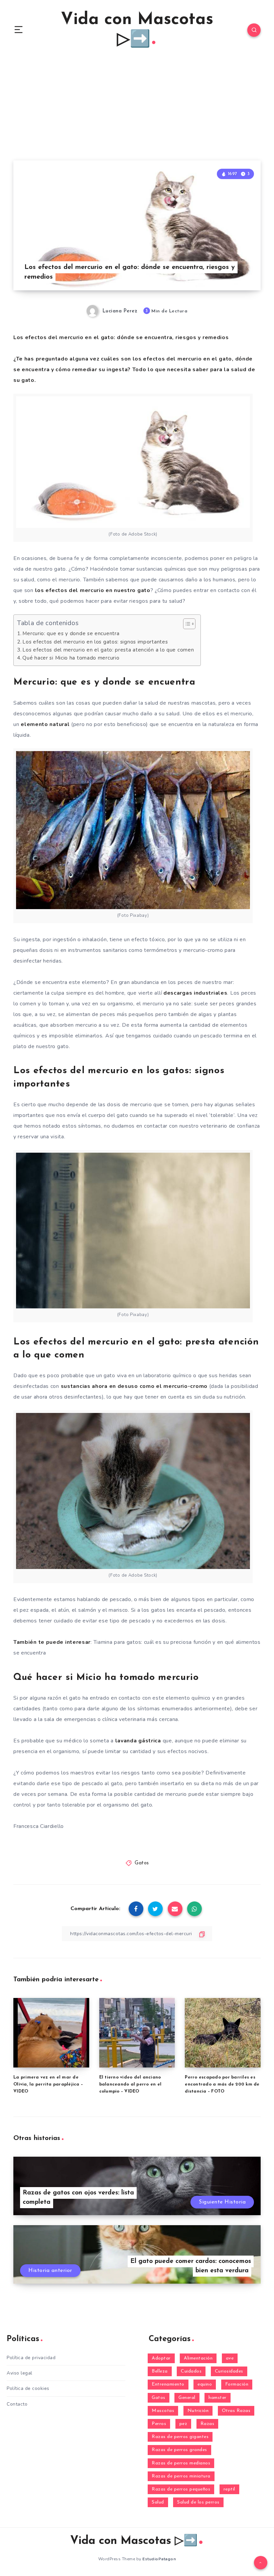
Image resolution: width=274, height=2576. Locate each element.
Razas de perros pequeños (181, 2489)
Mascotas (163, 2411)
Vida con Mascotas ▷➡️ (137, 30)
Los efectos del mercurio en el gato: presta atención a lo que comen (108, 650)
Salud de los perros (198, 2502)
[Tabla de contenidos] (189, 624)
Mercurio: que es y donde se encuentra (71, 633)
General (187, 2398)
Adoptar (161, 2358)
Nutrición (198, 2411)
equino (205, 2384)
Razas (208, 2424)
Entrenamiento (168, 2384)
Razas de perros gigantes (180, 2437)
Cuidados (191, 2371)
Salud (158, 2502)
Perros (159, 2424)
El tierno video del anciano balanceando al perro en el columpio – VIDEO (130, 2084)
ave (230, 2358)
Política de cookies (28, 2388)
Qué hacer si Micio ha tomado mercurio (71, 658)
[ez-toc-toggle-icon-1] (186, 624)
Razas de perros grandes (179, 2450)
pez (183, 2424)
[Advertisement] (137, 110)
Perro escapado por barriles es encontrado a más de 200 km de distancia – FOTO (222, 2084)
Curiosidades (229, 2371)
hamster (218, 2398)
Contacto (17, 2404)
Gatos (142, 1863)
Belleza (160, 2371)
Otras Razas (236, 2411)
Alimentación (198, 2358)
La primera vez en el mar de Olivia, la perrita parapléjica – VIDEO (48, 2084)
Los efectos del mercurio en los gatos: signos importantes (95, 642)
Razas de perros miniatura (181, 2476)
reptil (229, 2489)
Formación (237, 2384)
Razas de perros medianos (181, 2463)
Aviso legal (20, 2373)
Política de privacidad (31, 2358)
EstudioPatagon (159, 2559)
